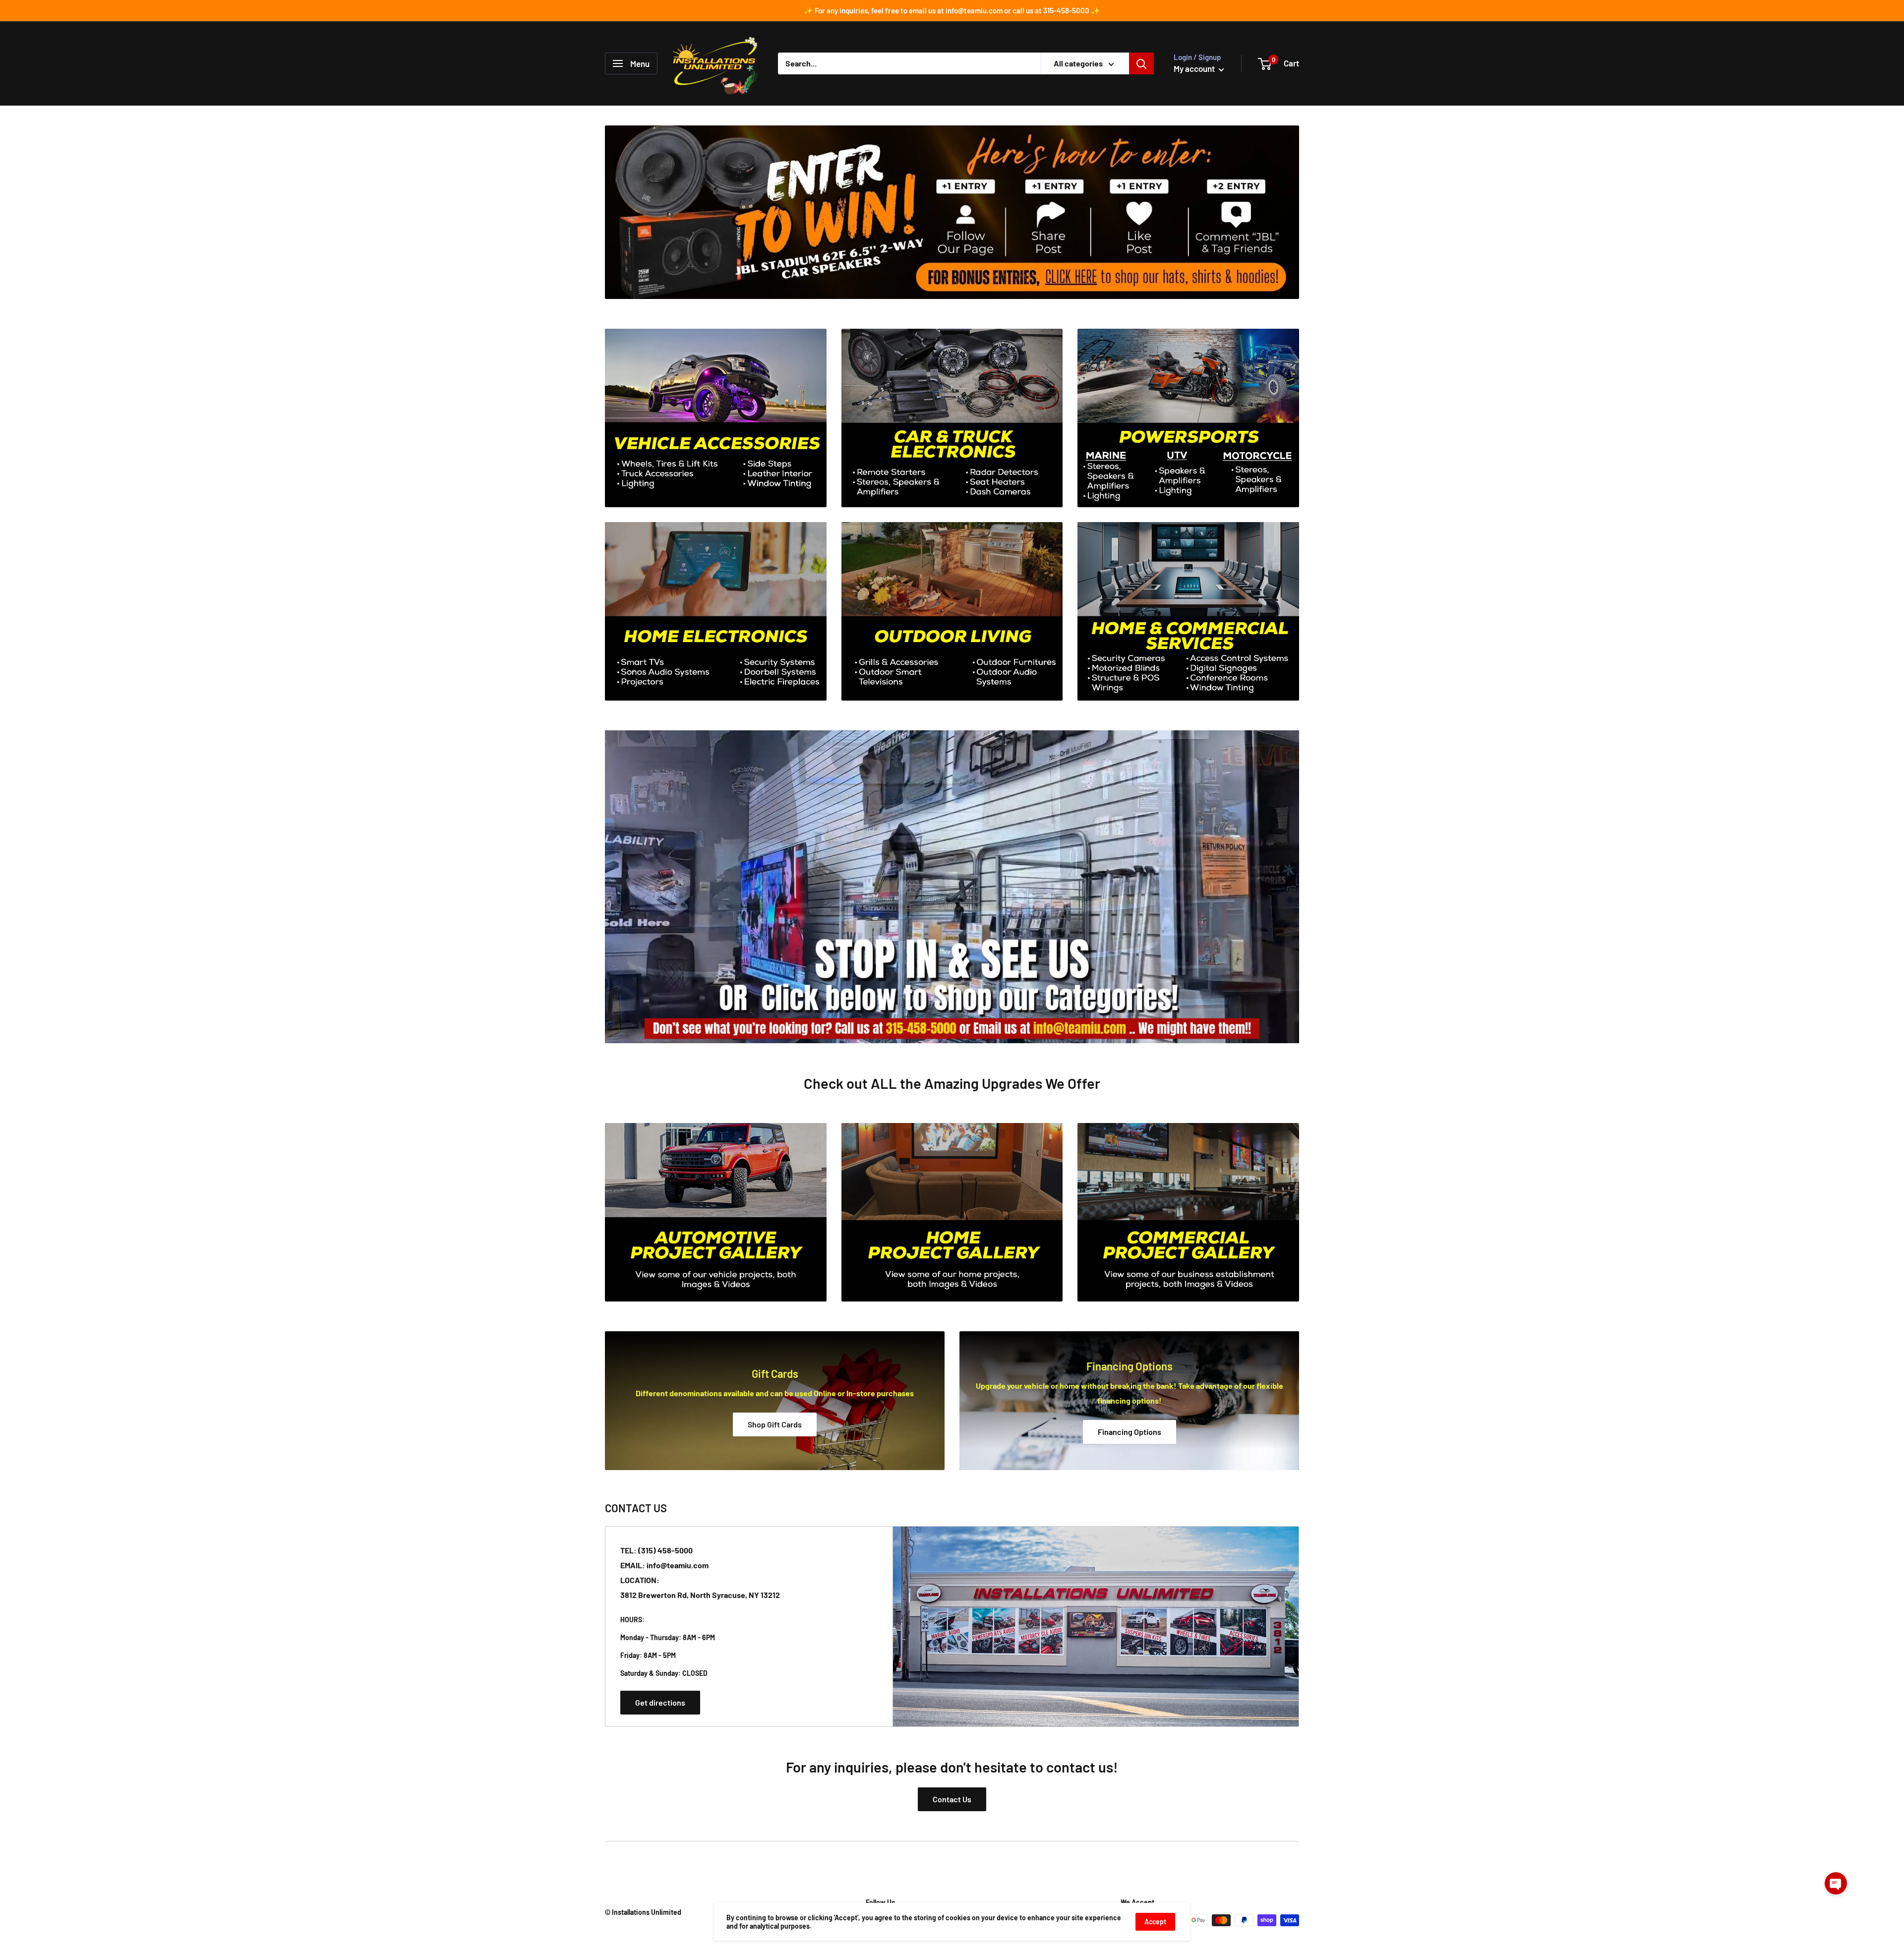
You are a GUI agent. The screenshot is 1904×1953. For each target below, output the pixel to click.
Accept (1155, 1922)
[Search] (1141, 63)
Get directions (660, 1702)
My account (1195, 68)
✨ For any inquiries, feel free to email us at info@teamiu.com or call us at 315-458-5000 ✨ (952, 10)
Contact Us (952, 1799)
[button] (1836, 1883)
